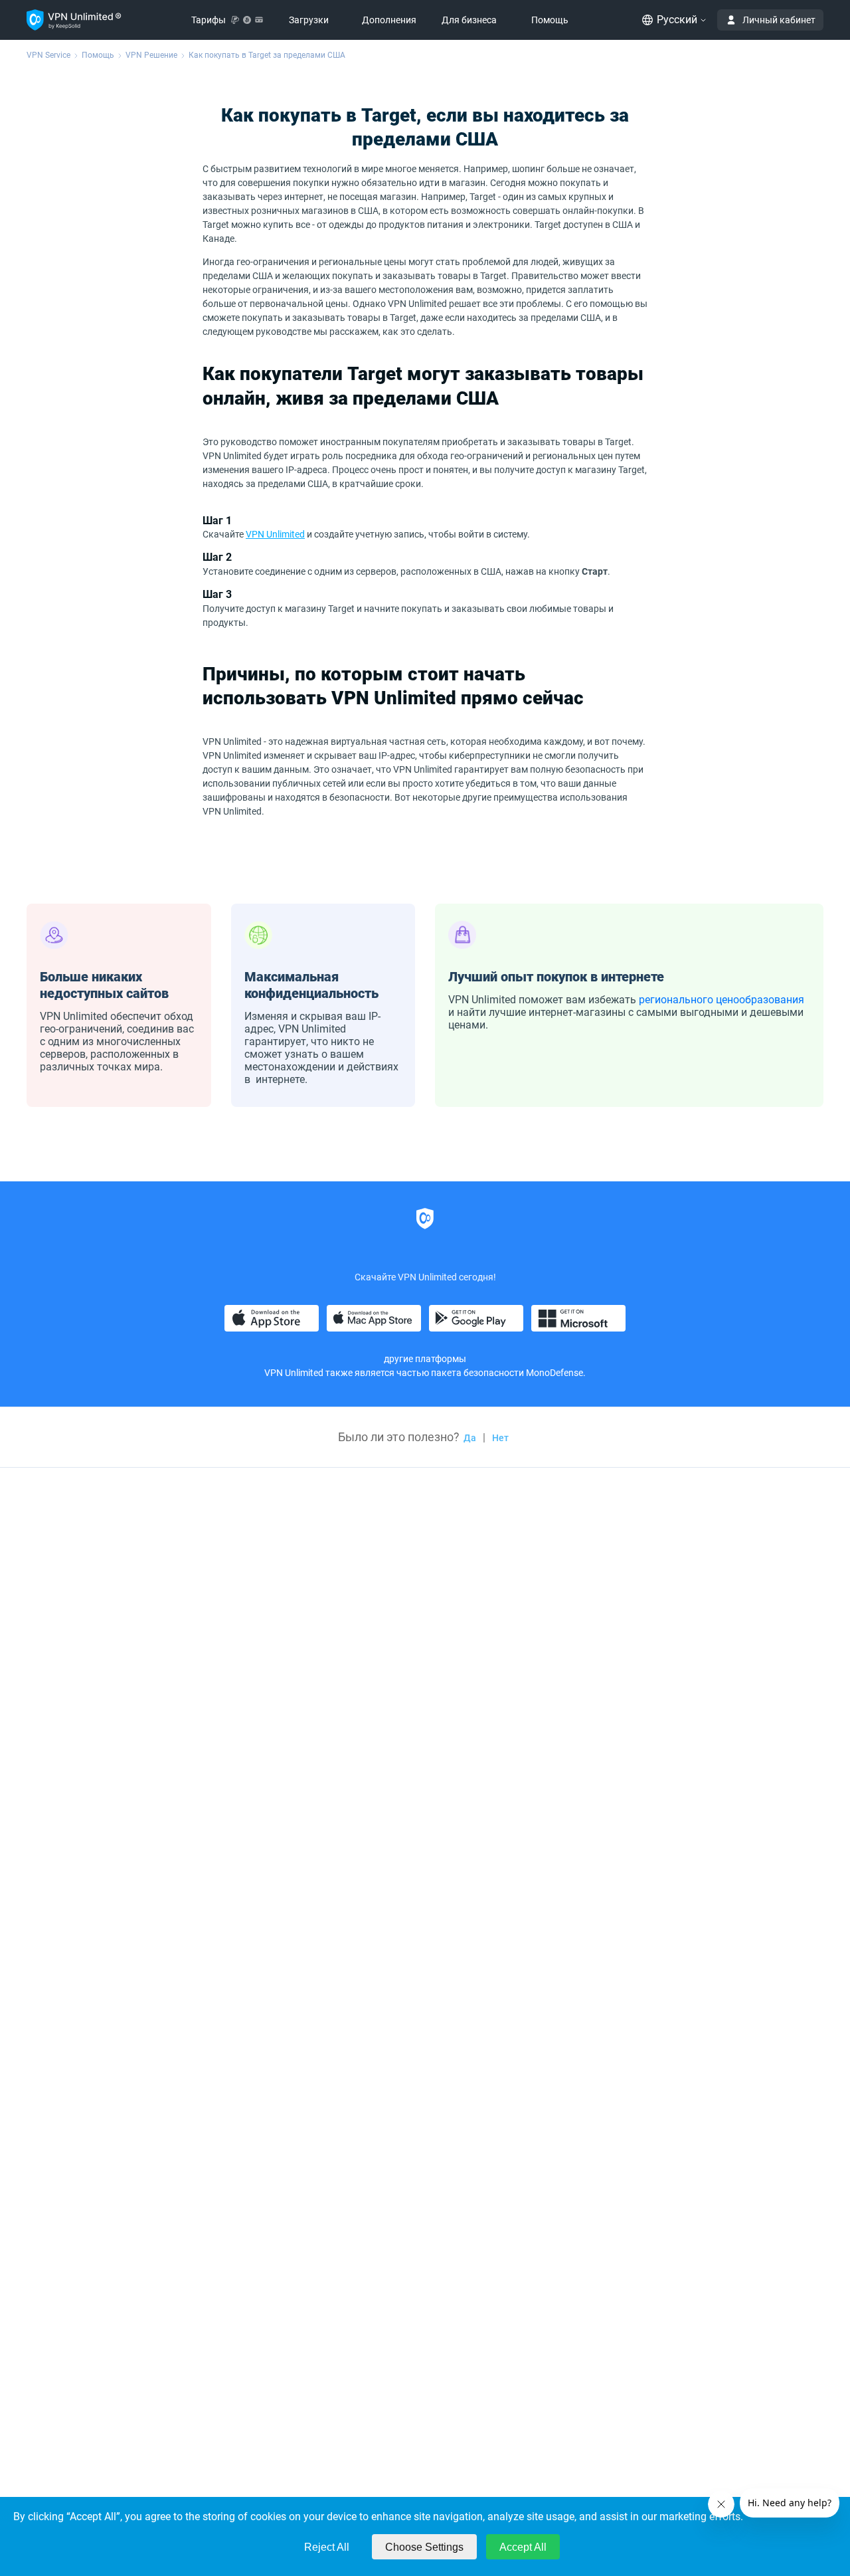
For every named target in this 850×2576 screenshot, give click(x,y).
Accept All (523, 2547)
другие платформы (425, 1359)
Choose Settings (424, 2547)
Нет (500, 1438)
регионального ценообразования (722, 1000)
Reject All (327, 2547)
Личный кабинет (779, 20)
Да (470, 1438)
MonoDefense (554, 1373)
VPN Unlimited (275, 534)
